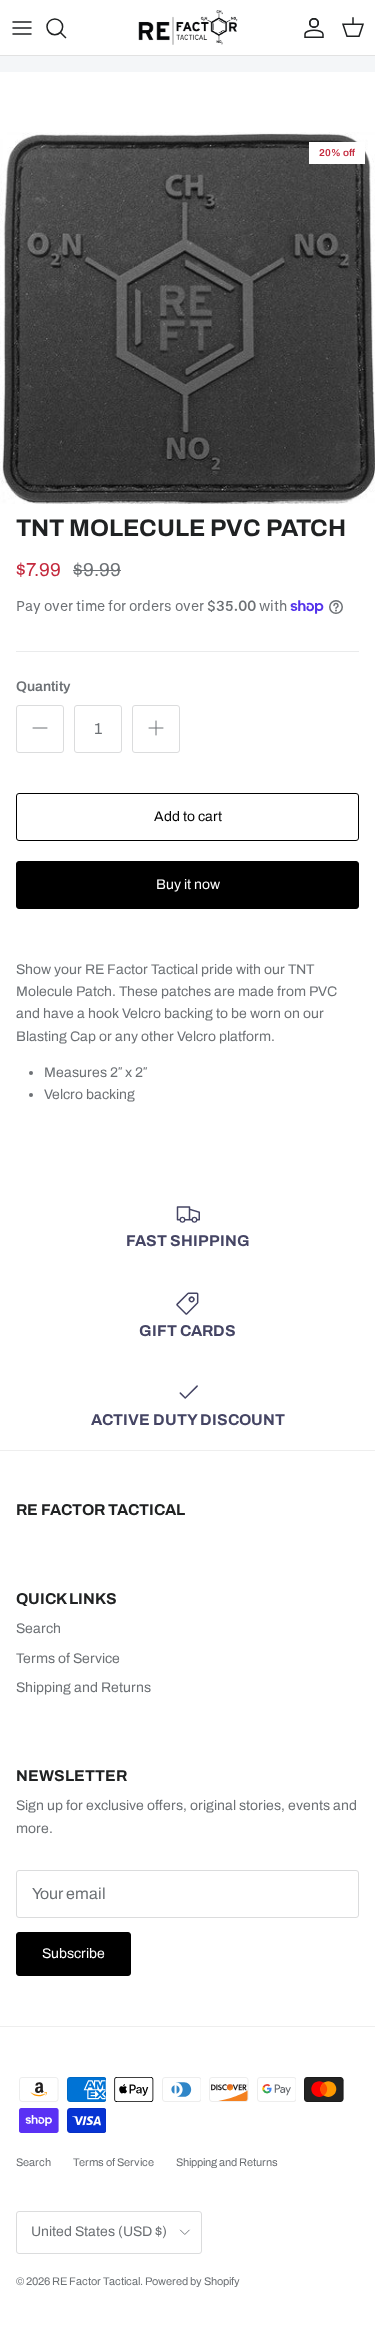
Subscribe (73, 1953)
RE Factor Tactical (96, 2281)
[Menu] (22, 28)
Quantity (43, 686)
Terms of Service (68, 1658)
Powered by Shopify (192, 2281)
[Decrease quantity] (40, 729)
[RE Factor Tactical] (188, 27)
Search (38, 1628)
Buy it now (188, 884)
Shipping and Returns (83, 1687)
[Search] (66, 28)
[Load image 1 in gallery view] (187, 318)
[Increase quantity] (156, 729)
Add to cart (188, 816)
